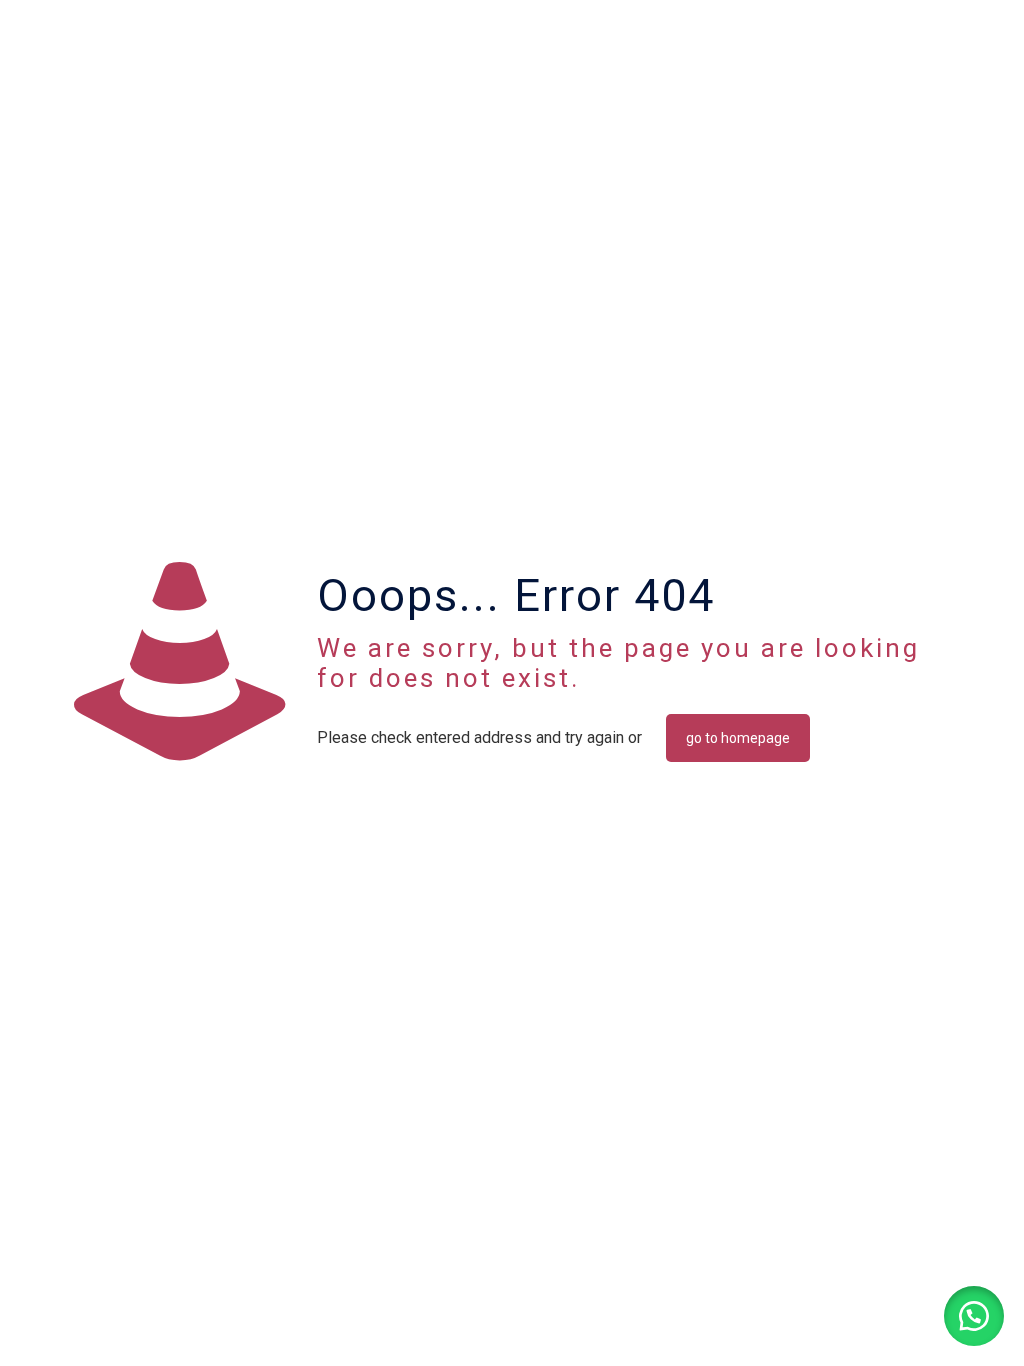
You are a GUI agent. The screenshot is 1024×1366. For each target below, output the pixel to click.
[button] (974, 1316)
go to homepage (738, 738)
